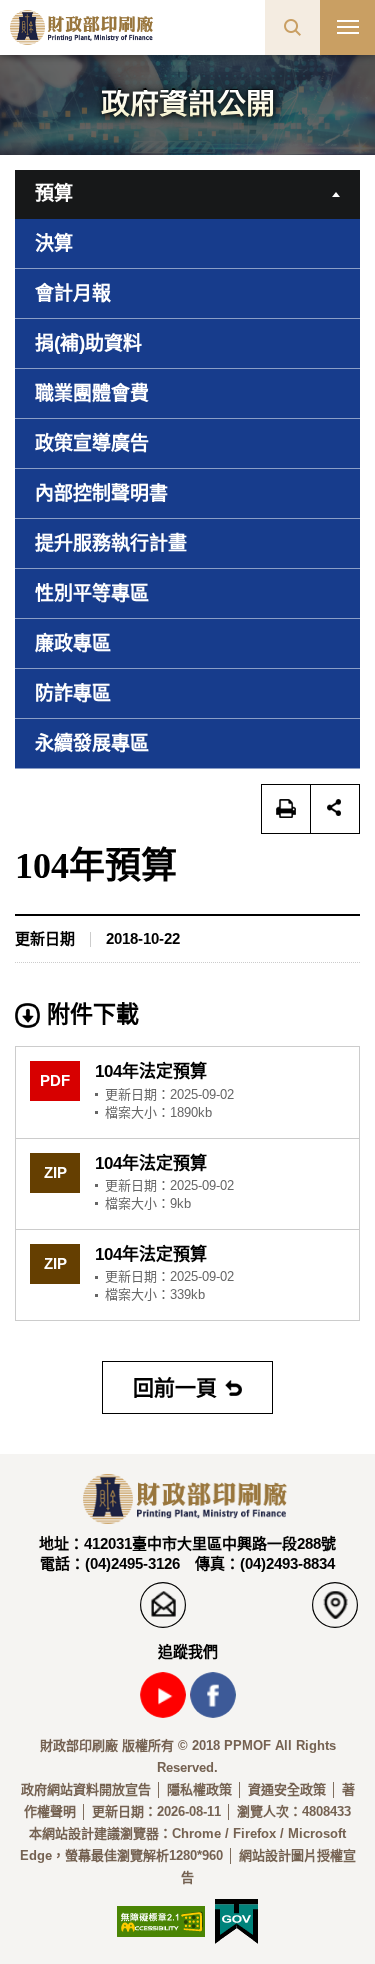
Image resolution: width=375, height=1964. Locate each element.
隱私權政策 (199, 1789)
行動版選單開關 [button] (347, 27)
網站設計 (68, 1833)
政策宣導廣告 (92, 443)
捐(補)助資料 (88, 343)
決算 (54, 243)
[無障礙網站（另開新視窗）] (161, 1920)
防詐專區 (73, 693)
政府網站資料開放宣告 (86, 1789)
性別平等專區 (92, 593)
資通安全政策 (287, 1789)
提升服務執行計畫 (111, 543)
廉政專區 (73, 643)
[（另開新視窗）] (236, 1920)
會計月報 (73, 293)
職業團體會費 (92, 393)
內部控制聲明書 (101, 493)
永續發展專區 (92, 743)
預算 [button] (54, 193)
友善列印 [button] (286, 809)
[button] (292, 27)
